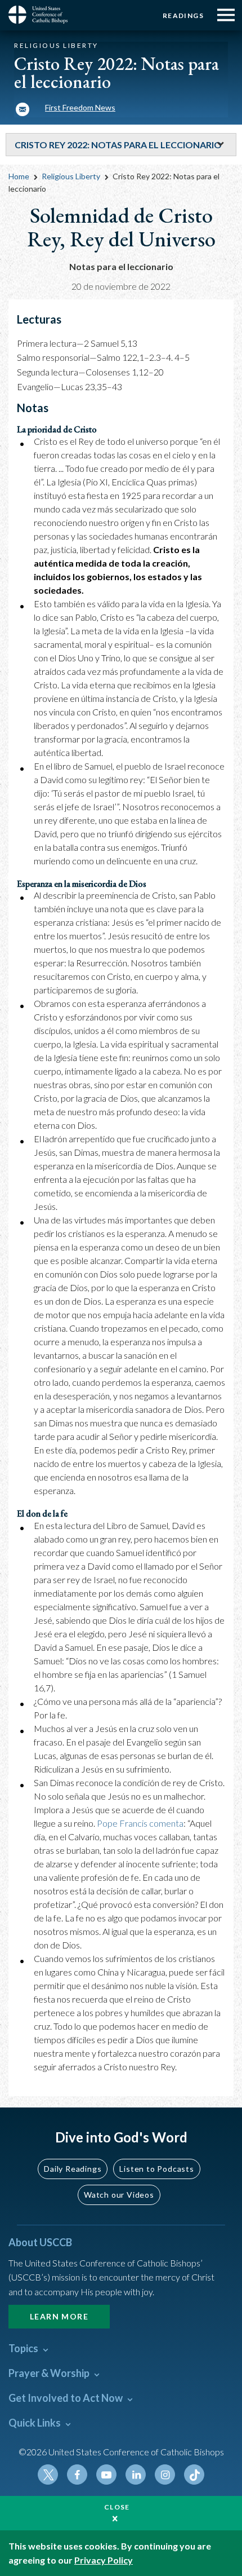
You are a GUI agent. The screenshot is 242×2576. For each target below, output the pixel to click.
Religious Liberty (71, 176)
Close (117, 2507)
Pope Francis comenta (140, 1823)
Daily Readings (73, 2169)
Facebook (77, 2475)
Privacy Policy (104, 2560)
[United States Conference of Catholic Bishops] (42, 15)
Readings (183, 16)
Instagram (165, 2475)
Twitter (48, 2475)
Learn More (59, 2316)
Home (19, 176)
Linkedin (136, 2475)
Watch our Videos (119, 2195)
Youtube (106, 2475)
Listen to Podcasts (156, 2169)
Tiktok (194, 2475)
